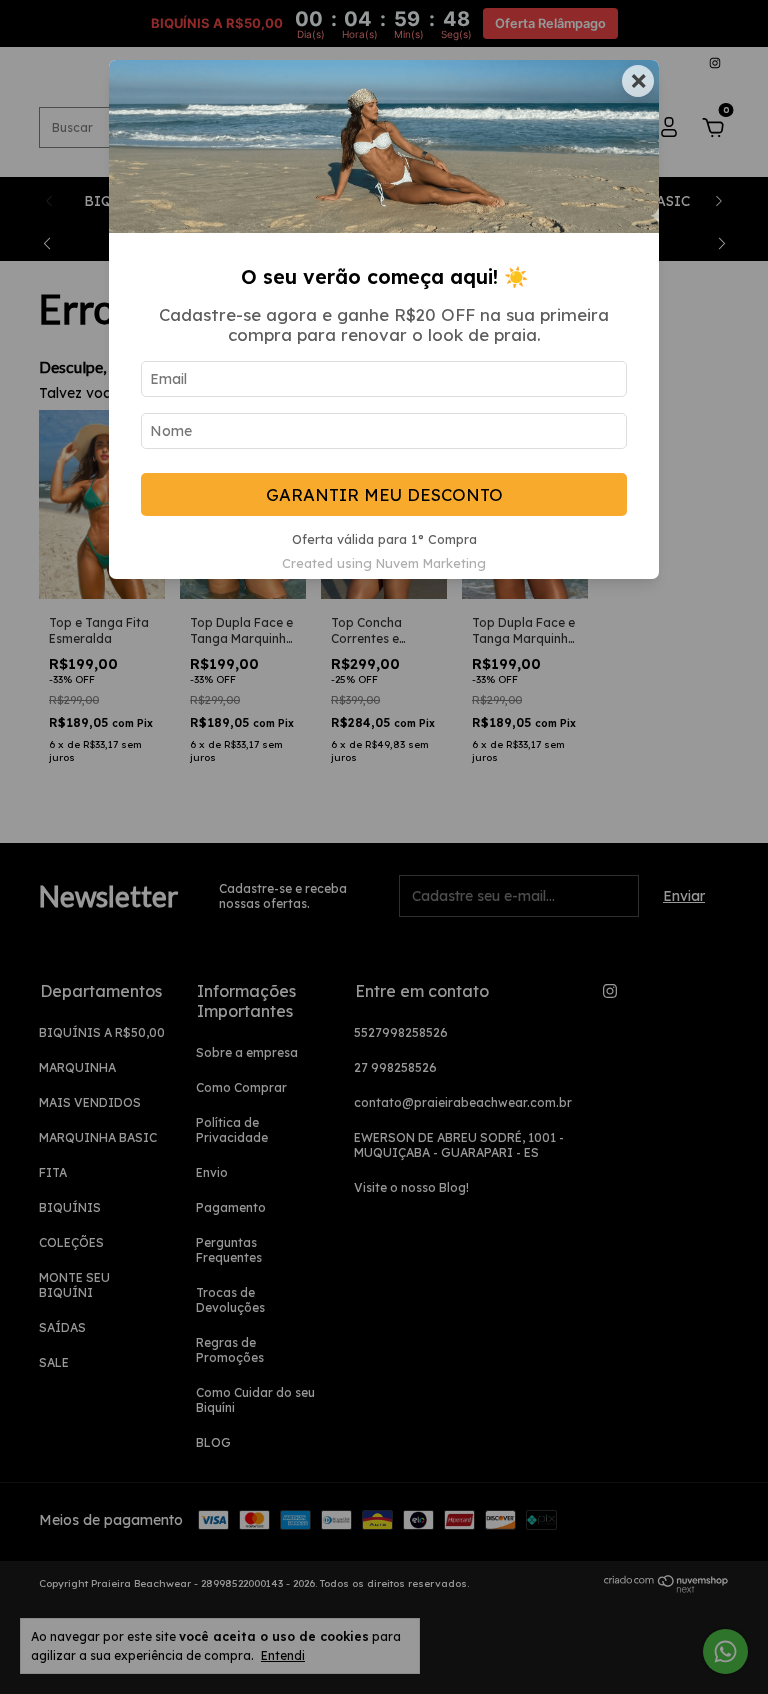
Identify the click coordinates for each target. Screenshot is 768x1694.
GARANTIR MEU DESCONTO (384, 494)
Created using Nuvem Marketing (384, 563)
